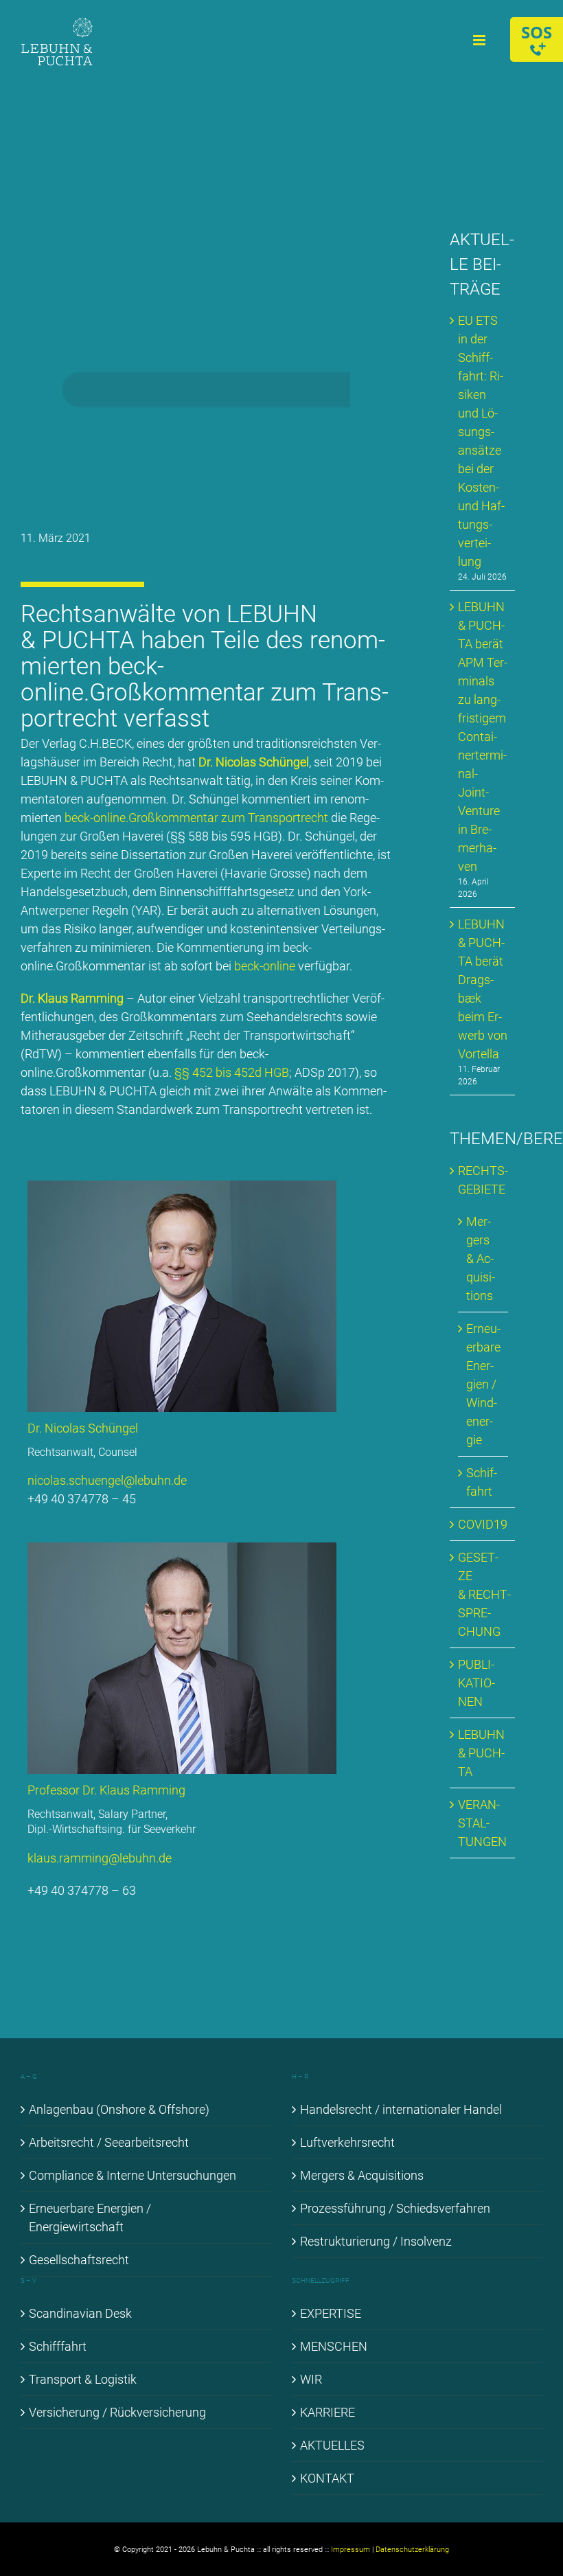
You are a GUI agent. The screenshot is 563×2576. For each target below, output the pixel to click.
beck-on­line (265, 966)
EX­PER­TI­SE (331, 2313)
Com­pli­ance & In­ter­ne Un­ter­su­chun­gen (133, 2175)
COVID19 (483, 1524)
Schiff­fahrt (58, 2346)
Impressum (351, 2550)
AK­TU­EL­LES (332, 2445)
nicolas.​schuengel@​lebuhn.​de (107, 1480)
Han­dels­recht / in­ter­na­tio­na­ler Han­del (401, 2109)
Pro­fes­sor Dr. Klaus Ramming (106, 1790)
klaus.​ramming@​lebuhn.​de (100, 1858)
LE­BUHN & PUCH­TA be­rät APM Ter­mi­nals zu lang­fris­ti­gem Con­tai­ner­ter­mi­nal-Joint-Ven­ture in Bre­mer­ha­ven (483, 737)
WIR (311, 2379)
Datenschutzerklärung (412, 2550)
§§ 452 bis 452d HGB (232, 1072)
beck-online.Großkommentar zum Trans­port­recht (196, 818)
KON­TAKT (327, 2478)
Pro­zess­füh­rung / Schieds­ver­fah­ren (395, 2208)
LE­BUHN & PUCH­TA (481, 1753)
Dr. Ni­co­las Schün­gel (254, 762)
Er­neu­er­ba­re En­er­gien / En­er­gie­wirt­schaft (90, 2218)
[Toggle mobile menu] (480, 40)
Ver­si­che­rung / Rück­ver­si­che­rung (117, 2412)
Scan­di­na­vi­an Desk (80, 2313)
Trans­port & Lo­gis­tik (83, 2379)
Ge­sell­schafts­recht (79, 2260)
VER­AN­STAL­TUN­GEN (482, 1823)
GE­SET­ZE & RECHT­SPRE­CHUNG (484, 1594)
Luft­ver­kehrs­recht (347, 2142)
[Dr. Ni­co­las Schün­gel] (182, 1186)
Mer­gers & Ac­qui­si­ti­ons (481, 1258)
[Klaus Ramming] (182, 1548)
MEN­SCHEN (334, 2346)
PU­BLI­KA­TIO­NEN (476, 1683)
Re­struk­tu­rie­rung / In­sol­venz (376, 2241)
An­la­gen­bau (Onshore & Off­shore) (119, 2109)
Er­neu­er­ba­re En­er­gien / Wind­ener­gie (483, 1384)
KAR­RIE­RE (328, 2412)
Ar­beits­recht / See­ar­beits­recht (109, 2142)
